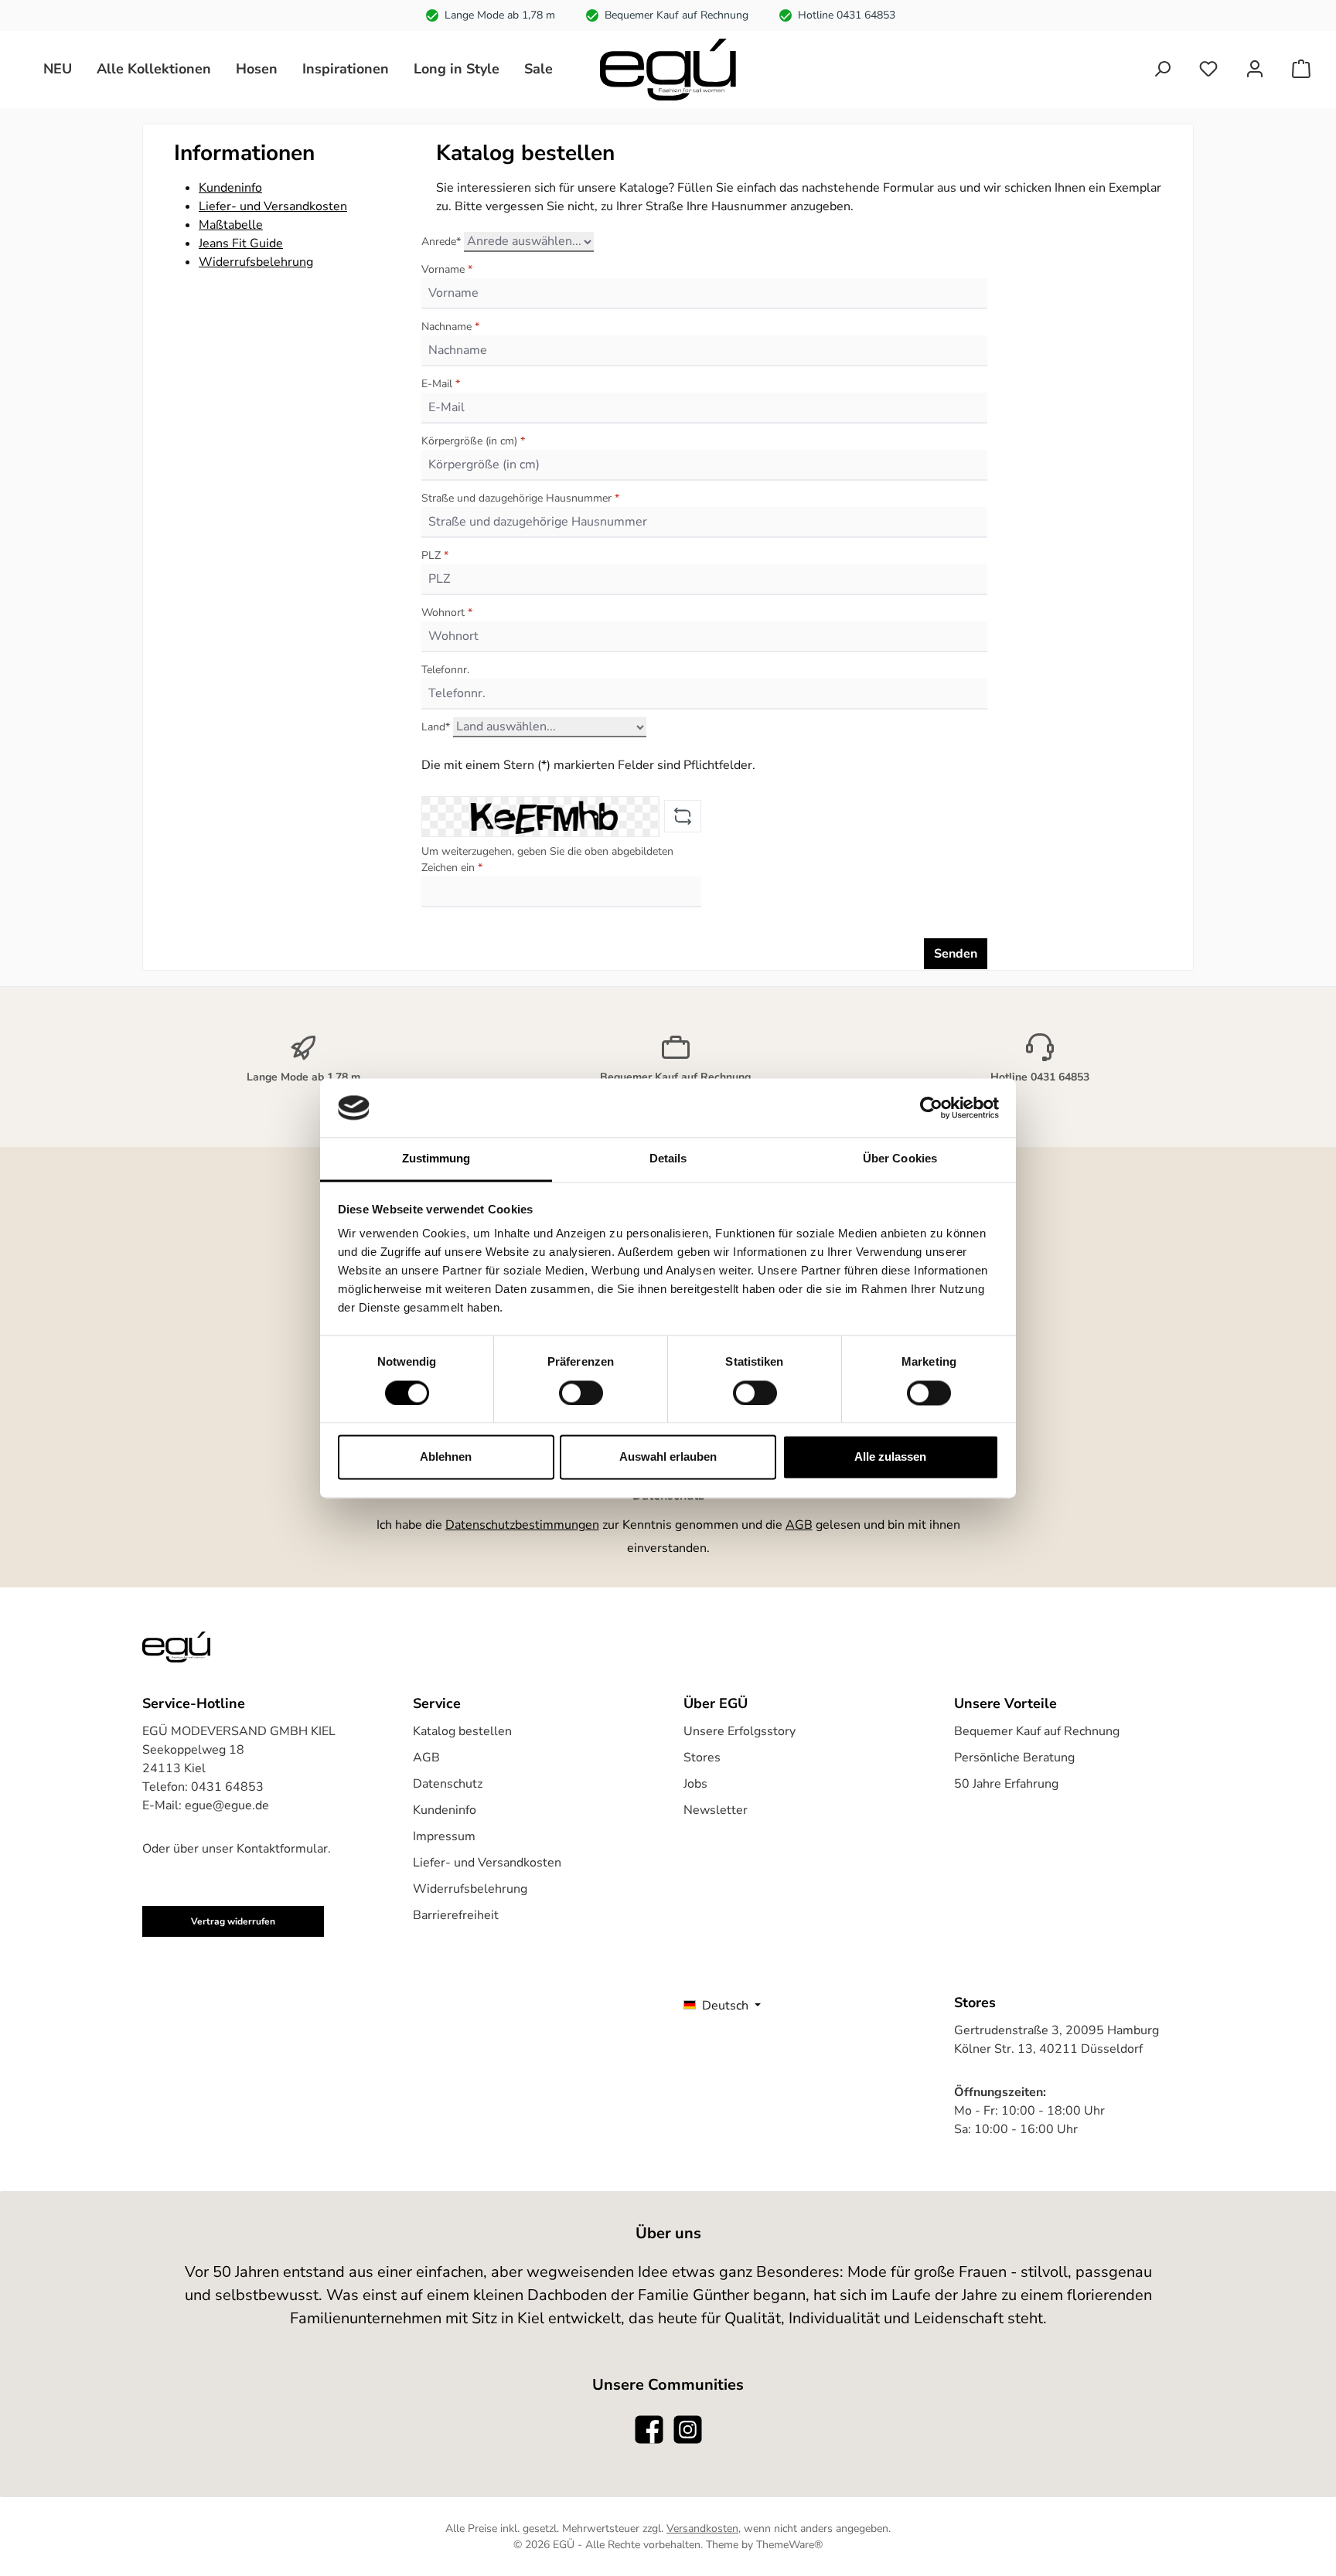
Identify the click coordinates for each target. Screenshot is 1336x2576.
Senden (956, 954)
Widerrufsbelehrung (256, 262)
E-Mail (441, 384)
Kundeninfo (230, 188)
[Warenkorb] (1301, 69)
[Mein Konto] (1255, 69)
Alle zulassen (890, 1457)
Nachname (450, 327)
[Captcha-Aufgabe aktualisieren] (683, 816)
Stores (702, 1758)
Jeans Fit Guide (241, 243)
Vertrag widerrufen (233, 1921)
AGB (799, 1525)
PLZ (435, 555)
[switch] (581, 1393)
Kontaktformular (282, 1849)
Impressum (444, 1836)
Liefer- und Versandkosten (273, 206)
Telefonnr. (445, 670)
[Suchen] (1162, 69)
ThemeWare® (789, 2545)
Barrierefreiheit (456, 1915)
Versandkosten (702, 2528)
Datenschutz (448, 1784)
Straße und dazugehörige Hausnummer (520, 498)
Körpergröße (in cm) (473, 441)
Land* (436, 727)
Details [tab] (668, 1159)
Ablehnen (446, 1457)
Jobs (695, 1784)
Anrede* (441, 242)
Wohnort (447, 613)
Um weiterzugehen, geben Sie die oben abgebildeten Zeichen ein (547, 859)
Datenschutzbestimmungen (522, 1525)
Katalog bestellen (462, 1731)
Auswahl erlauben (668, 1457)
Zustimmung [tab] (436, 1159)
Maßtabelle (231, 225)
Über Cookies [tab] (900, 1159)
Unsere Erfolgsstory (740, 1731)
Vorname (447, 269)
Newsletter (716, 1810)
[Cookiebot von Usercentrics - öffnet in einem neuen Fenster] (931, 1108)
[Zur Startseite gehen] (668, 70)
